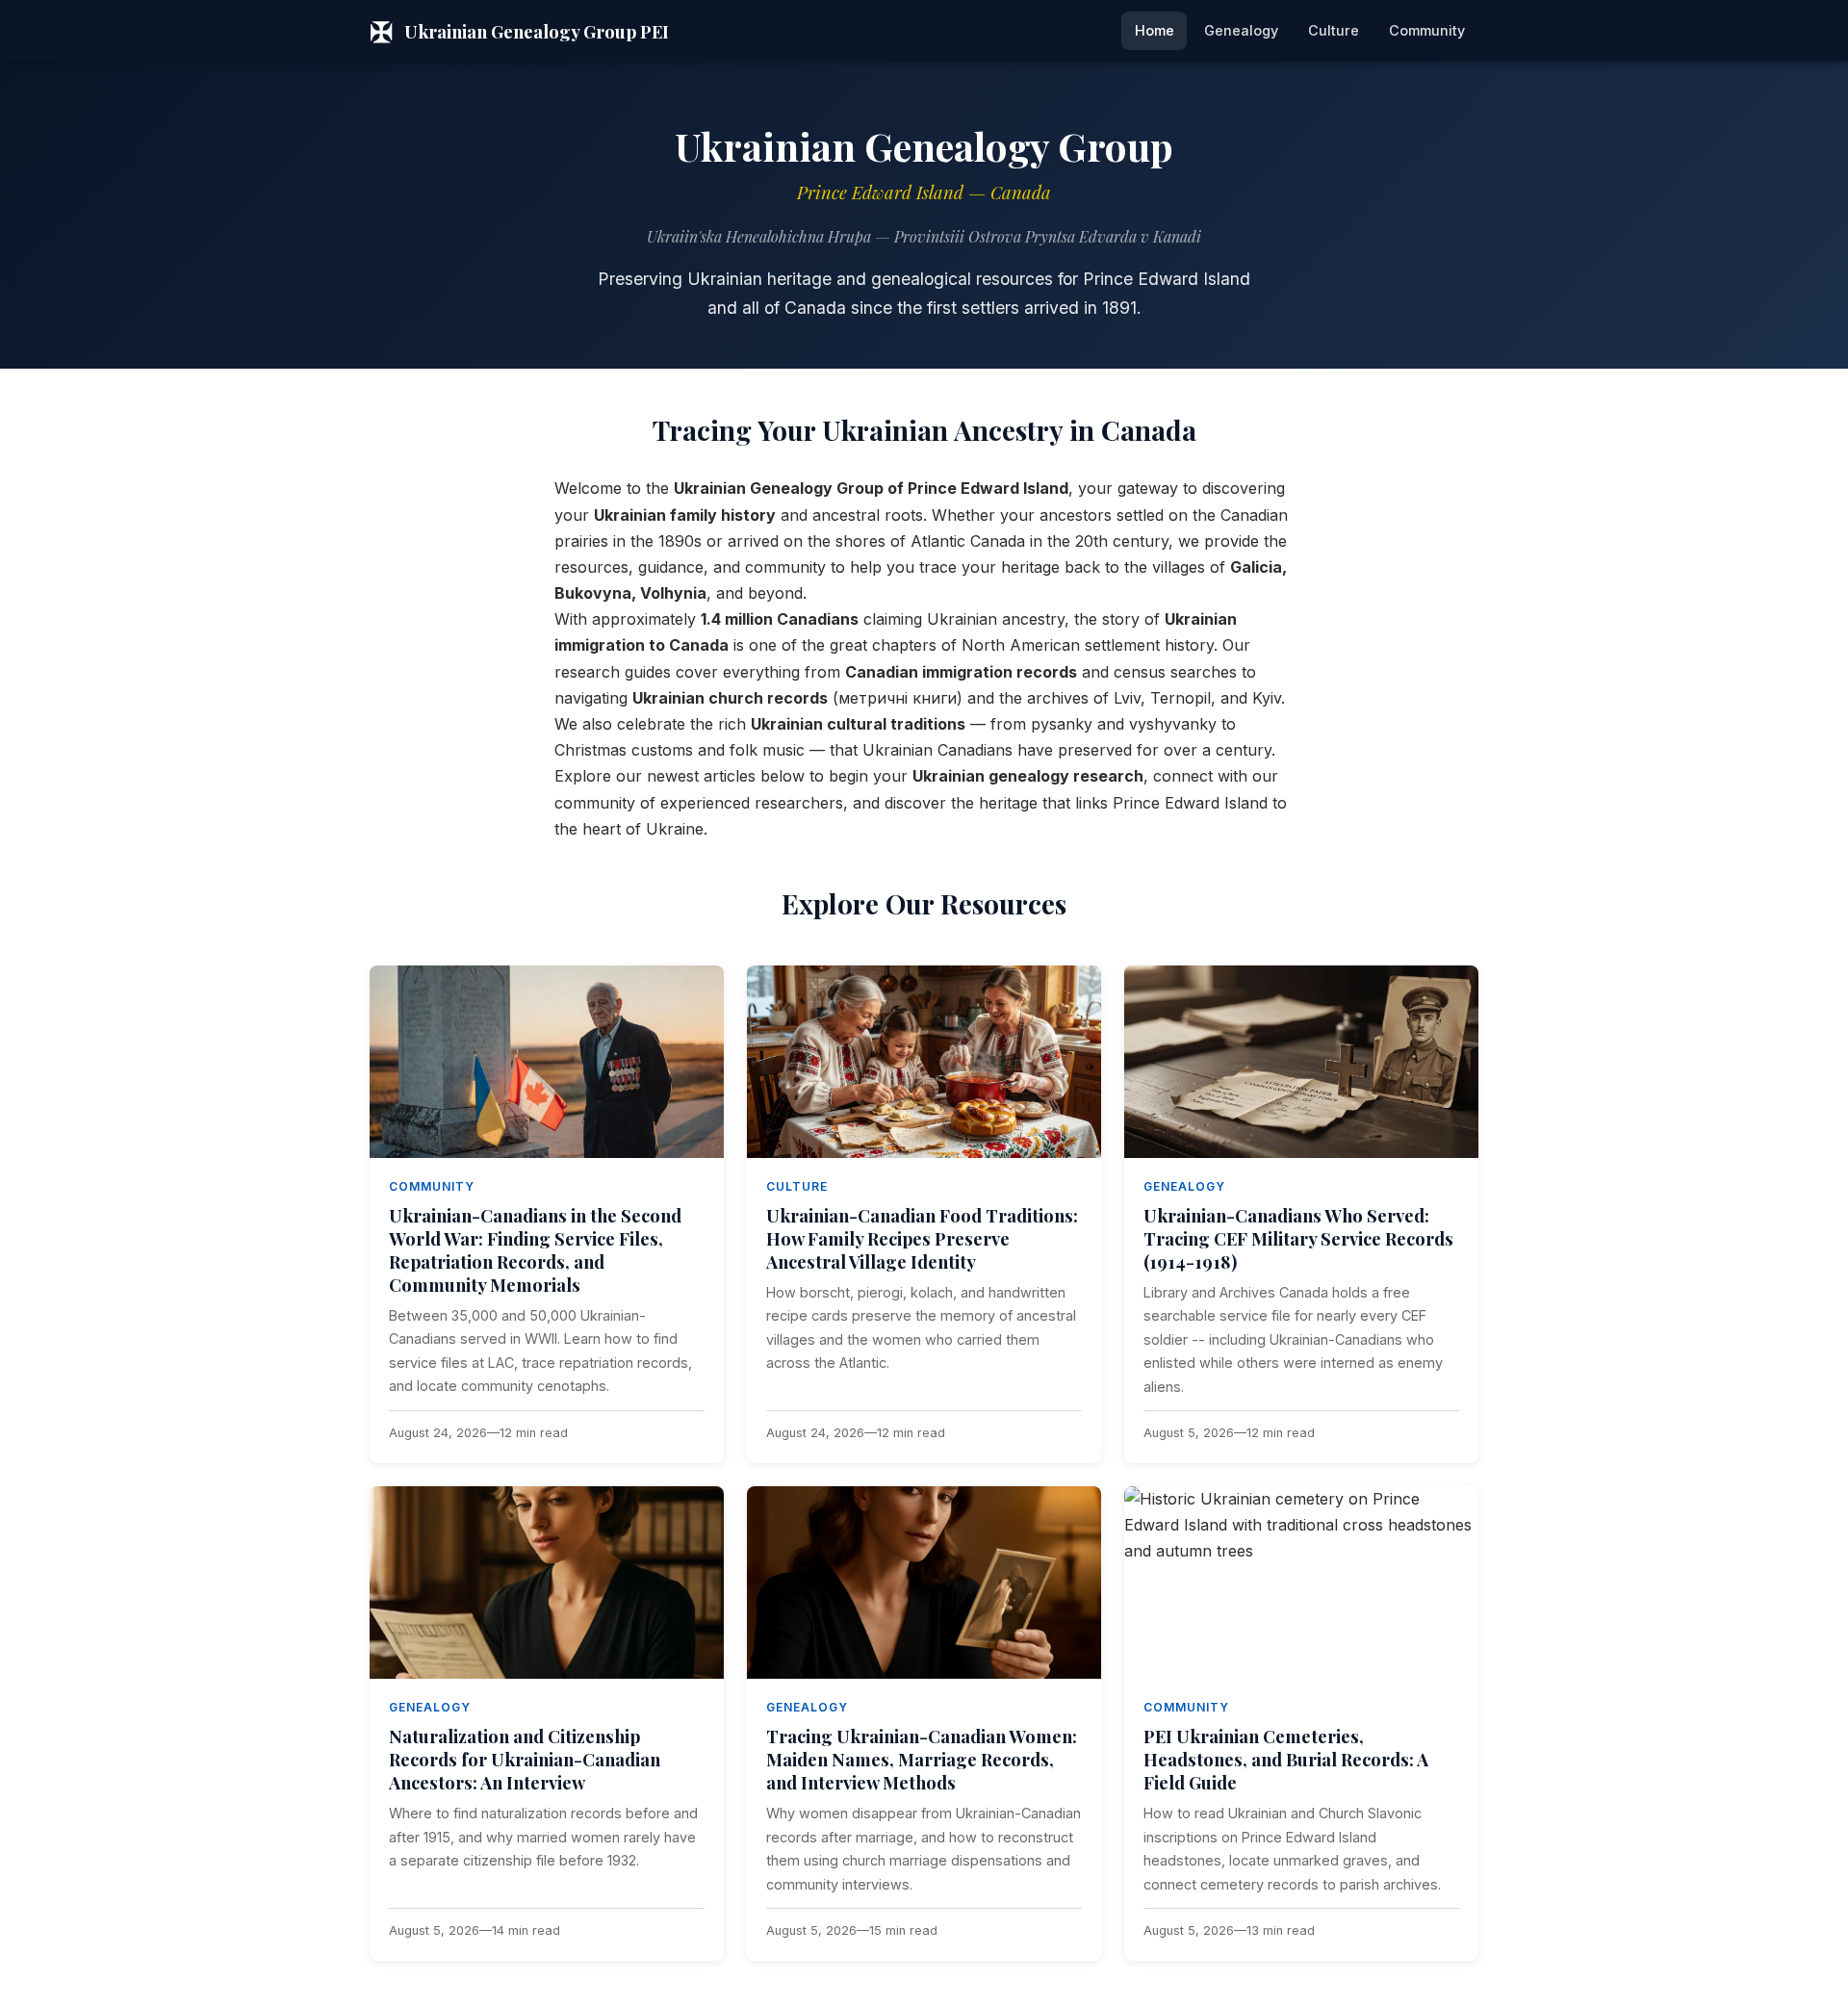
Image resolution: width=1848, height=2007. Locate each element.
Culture (1334, 30)
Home (1155, 30)
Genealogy (1241, 30)
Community (1427, 30)
